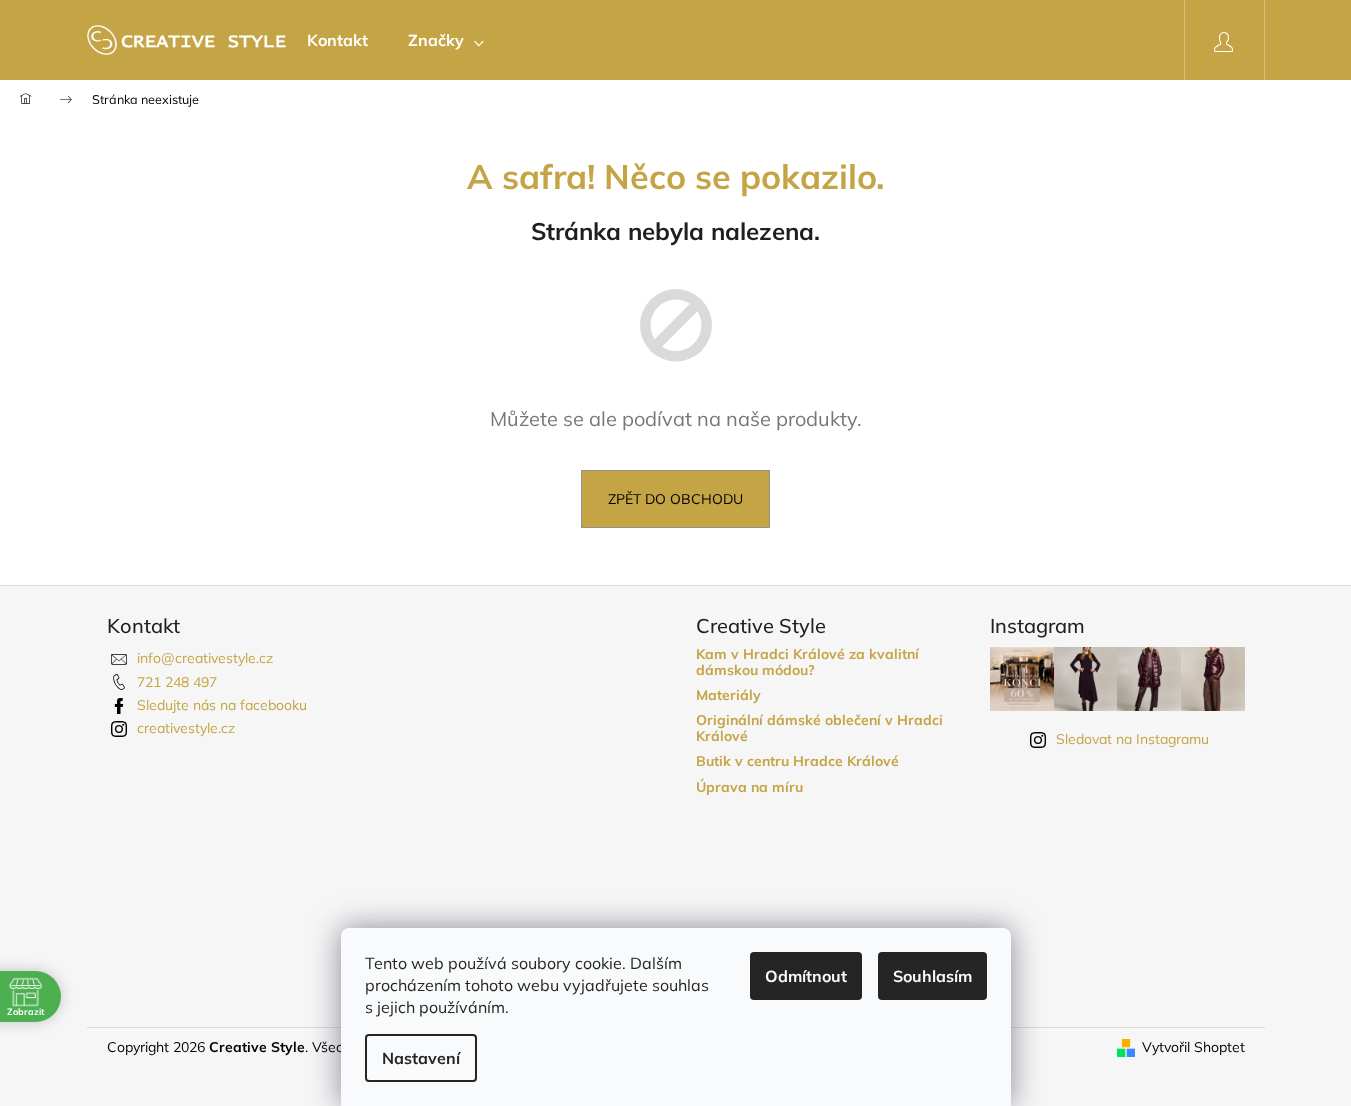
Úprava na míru (749, 787)
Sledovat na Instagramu (1132, 739)
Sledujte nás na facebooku (222, 705)
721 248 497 (177, 682)
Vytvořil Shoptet (1193, 1047)
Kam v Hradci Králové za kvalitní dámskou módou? (807, 662)
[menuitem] (337, 40)
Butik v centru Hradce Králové (797, 761)
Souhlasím (932, 976)
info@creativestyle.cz (205, 658)
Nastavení (421, 1058)
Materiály (728, 695)
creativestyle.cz (186, 728)
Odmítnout (806, 976)
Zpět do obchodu (675, 499)
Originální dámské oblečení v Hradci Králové (819, 728)
